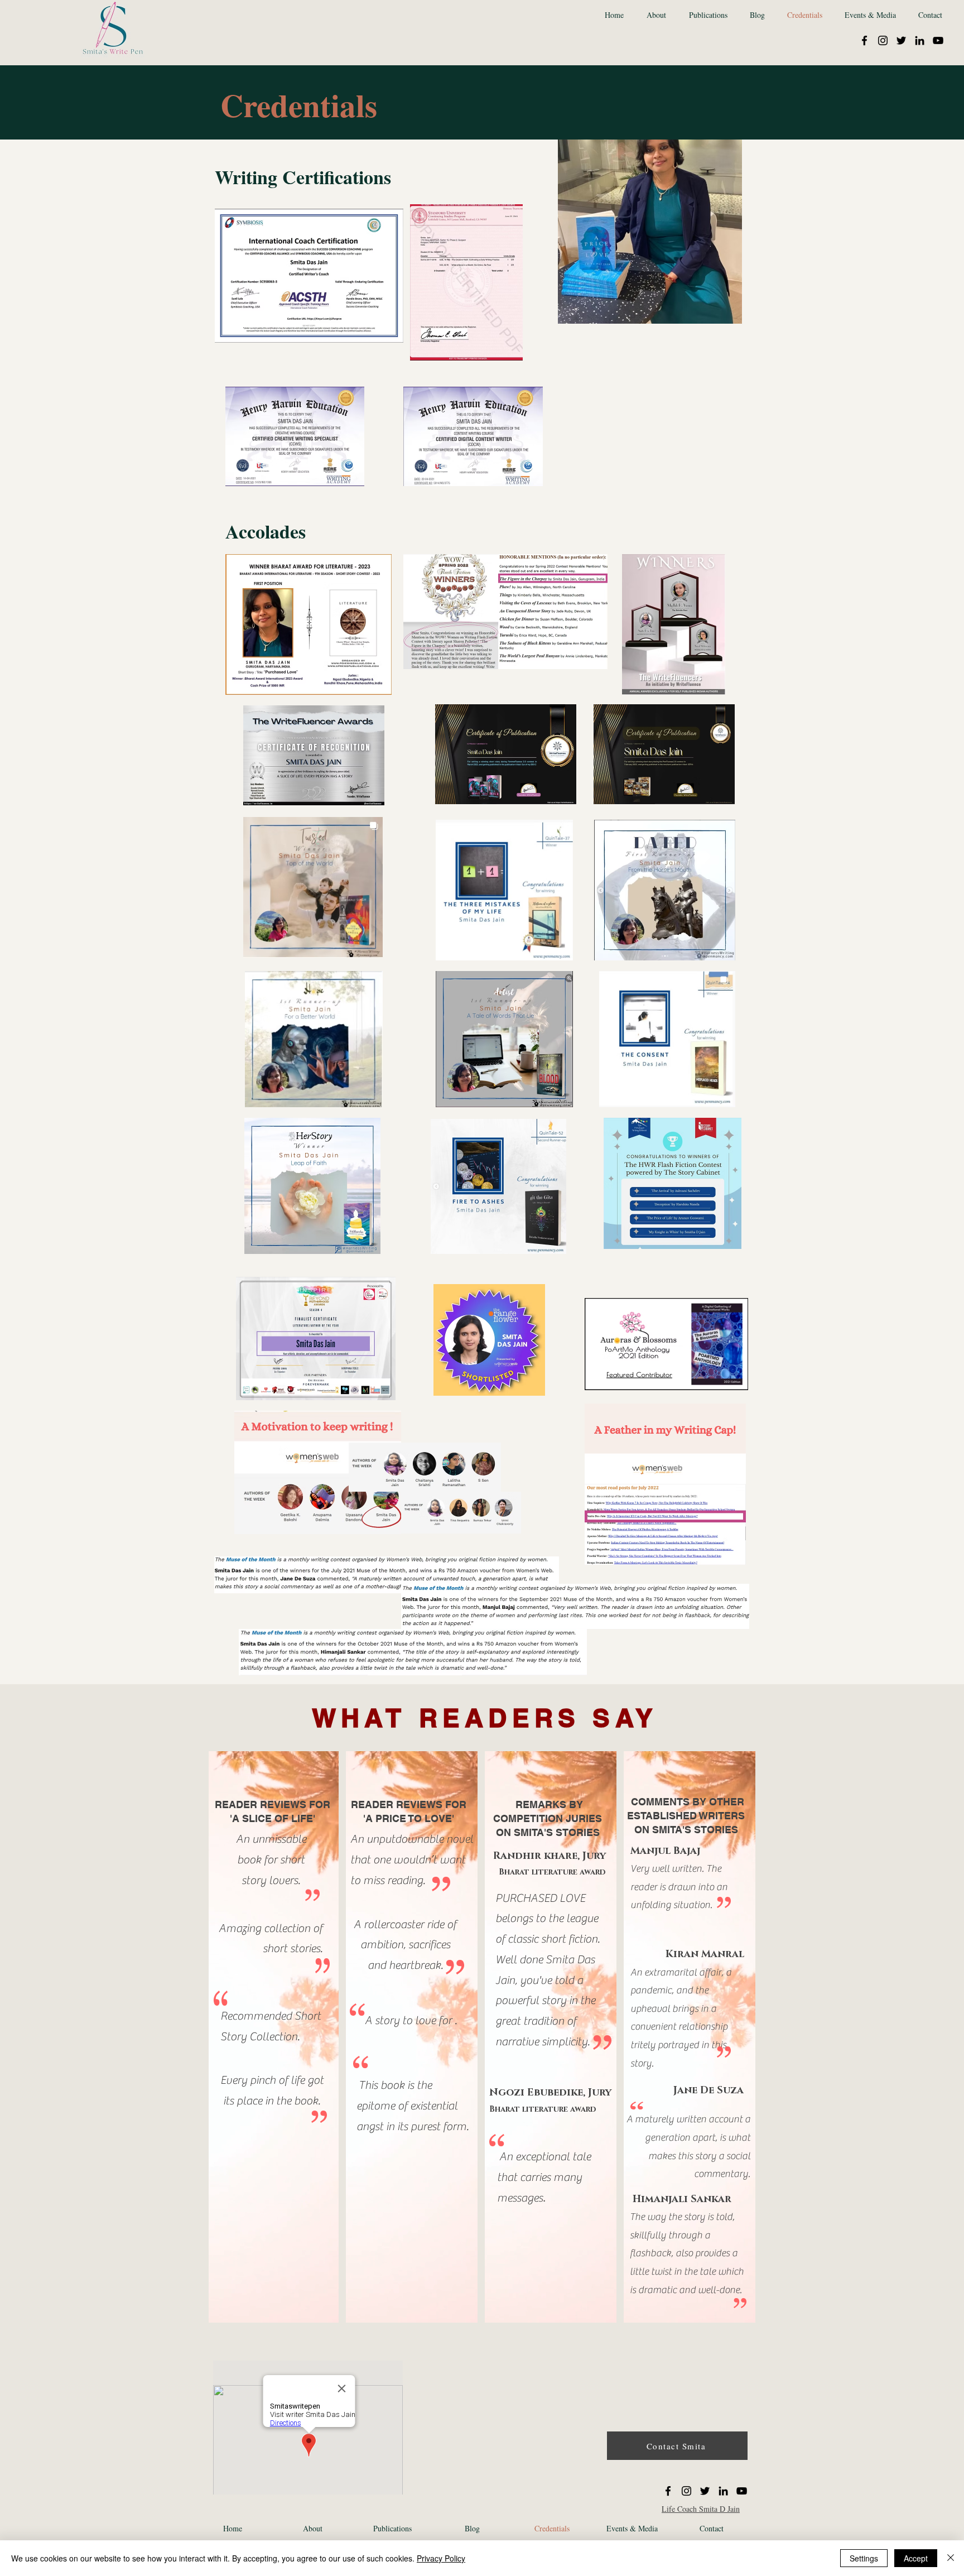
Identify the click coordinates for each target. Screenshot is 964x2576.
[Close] (951, 2558)
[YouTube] (938, 40)
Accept (916, 2558)
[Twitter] (901, 40)
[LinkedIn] (920, 40)
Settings (864, 2558)
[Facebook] (864, 40)
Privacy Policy (441, 2558)
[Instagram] (883, 40)
